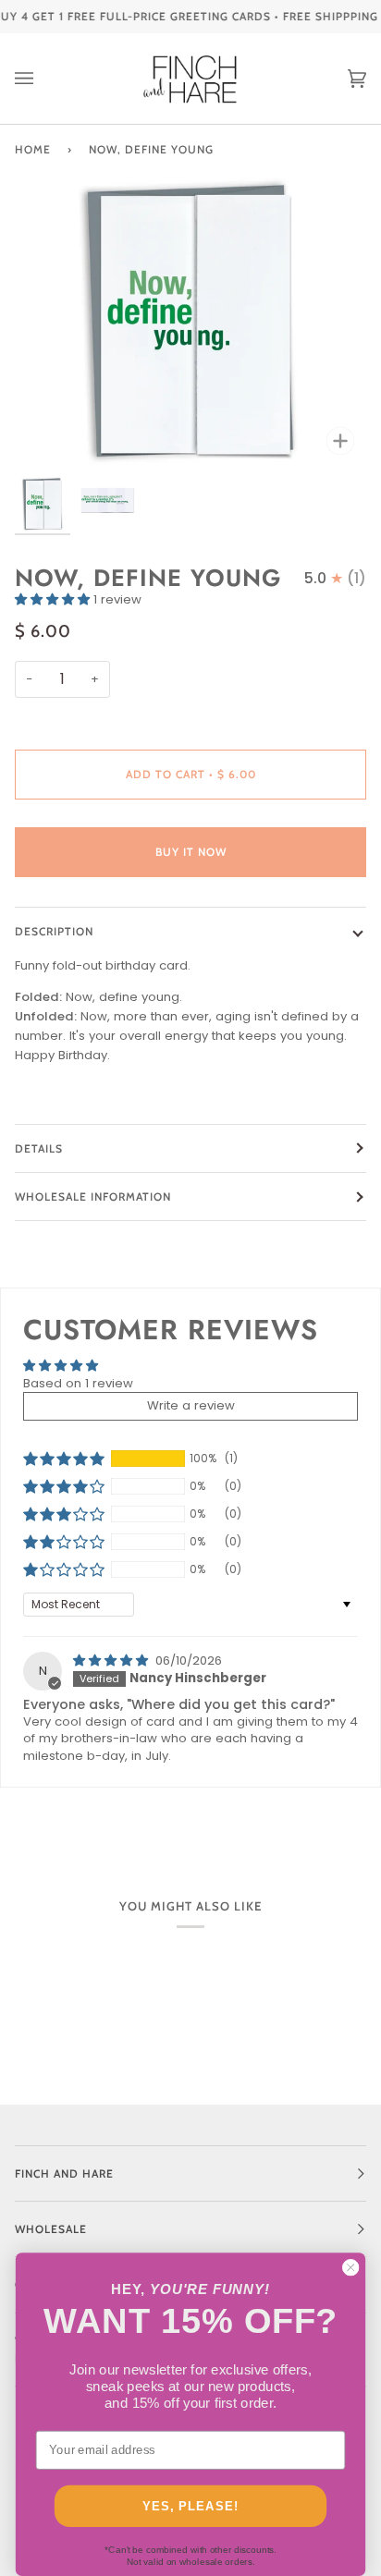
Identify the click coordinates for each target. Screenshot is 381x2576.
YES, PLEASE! (190, 2506)
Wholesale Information (93, 1196)
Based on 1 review (78, 1383)
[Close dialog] (350, 2267)
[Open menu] (43, 79)
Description (54, 931)
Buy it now (191, 852)
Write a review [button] (191, 1405)
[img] (112, 1660)
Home (33, 149)
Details (39, 1148)
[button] (54, 599)
